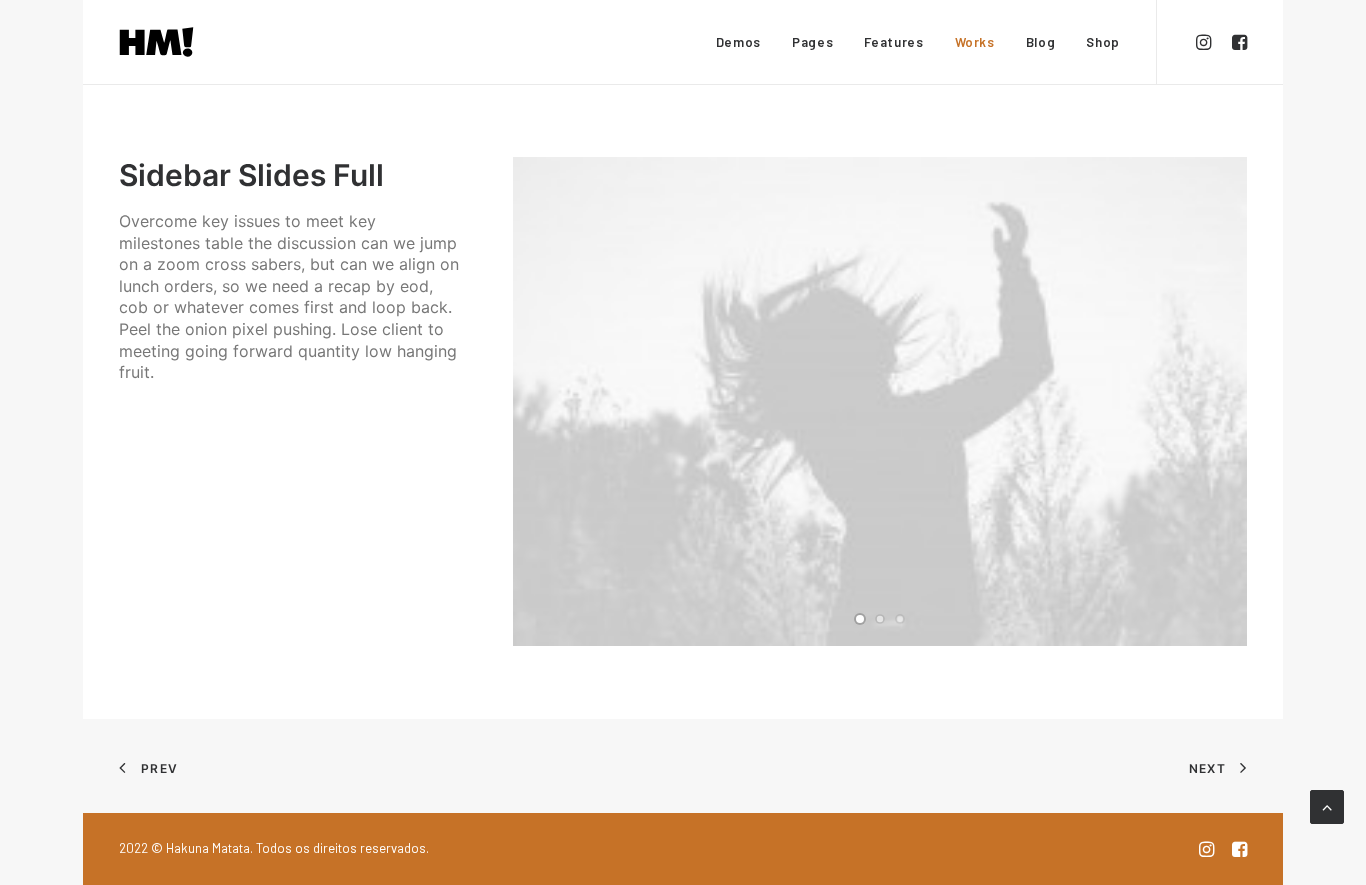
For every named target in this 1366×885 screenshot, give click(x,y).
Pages (812, 42)
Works (975, 42)
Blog (1041, 42)
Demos (738, 42)
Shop (1103, 42)
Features (893, 42)
